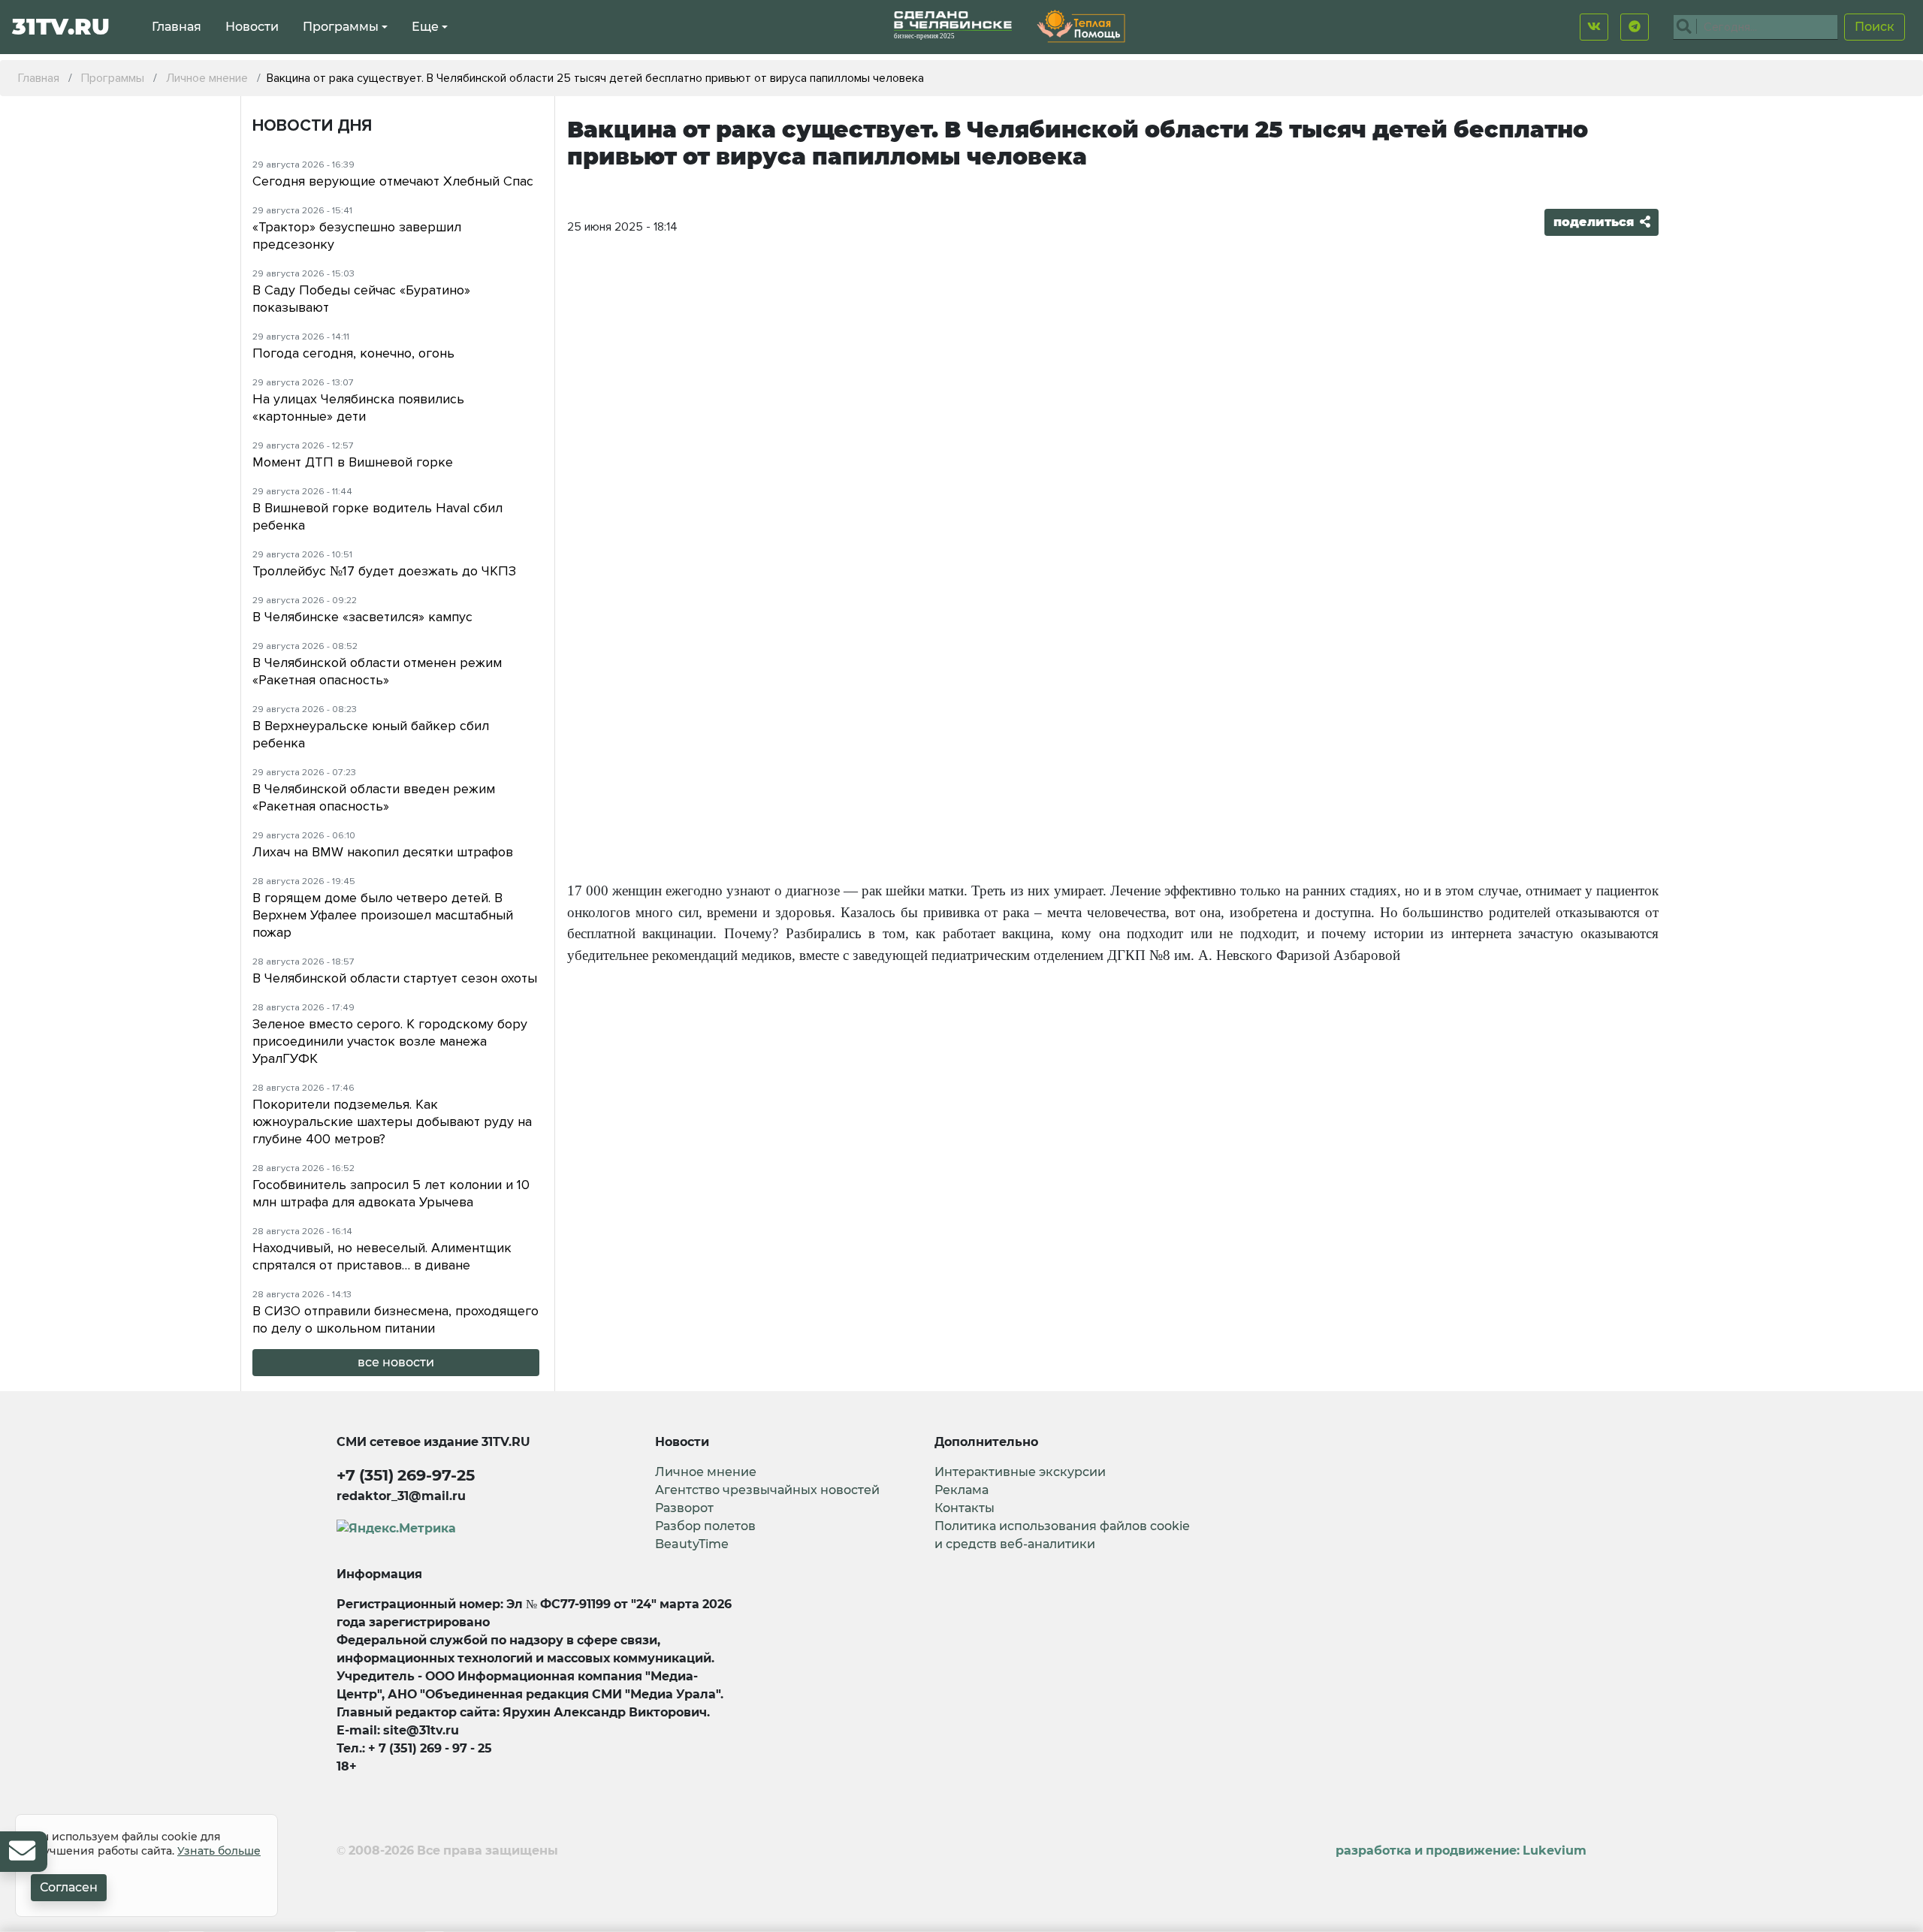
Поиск (1875, 27)
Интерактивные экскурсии (1020, 1472)
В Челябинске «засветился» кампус (362, 617)
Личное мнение (706, 1472)
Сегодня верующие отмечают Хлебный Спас (393, 181)
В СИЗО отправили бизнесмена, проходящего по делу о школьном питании (395, 1319)
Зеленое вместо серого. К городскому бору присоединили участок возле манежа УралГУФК (390, 1041)
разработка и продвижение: (1461, 1850)
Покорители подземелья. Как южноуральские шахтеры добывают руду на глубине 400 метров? (392, 1121)
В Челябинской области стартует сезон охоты (395, 978)
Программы (341, 27)
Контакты (965, 1508)
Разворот (684, 1508)
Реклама (961, 1490)
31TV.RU (61, 27)
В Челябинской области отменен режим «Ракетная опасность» (377, 671)
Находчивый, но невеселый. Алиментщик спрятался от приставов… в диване (382, 1256)
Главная (177, 27)
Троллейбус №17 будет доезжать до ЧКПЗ (384, 571)
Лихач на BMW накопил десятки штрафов (383, 852)
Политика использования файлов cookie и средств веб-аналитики (1062, 1535)
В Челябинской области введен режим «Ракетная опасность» (374, 797)
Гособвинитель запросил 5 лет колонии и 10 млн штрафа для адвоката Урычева (391, 1193)
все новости (396, 1362)
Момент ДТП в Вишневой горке (353, 462)
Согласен (69, 1887)
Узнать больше (219, 1851)
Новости (252, 27)
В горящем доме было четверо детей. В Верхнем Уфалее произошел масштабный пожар (383, 915)
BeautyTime (692, 1544)
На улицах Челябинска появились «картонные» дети (358, 408)
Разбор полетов (705, 1526)
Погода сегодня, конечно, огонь (353, 353)
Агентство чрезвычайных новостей (767, 1490)
